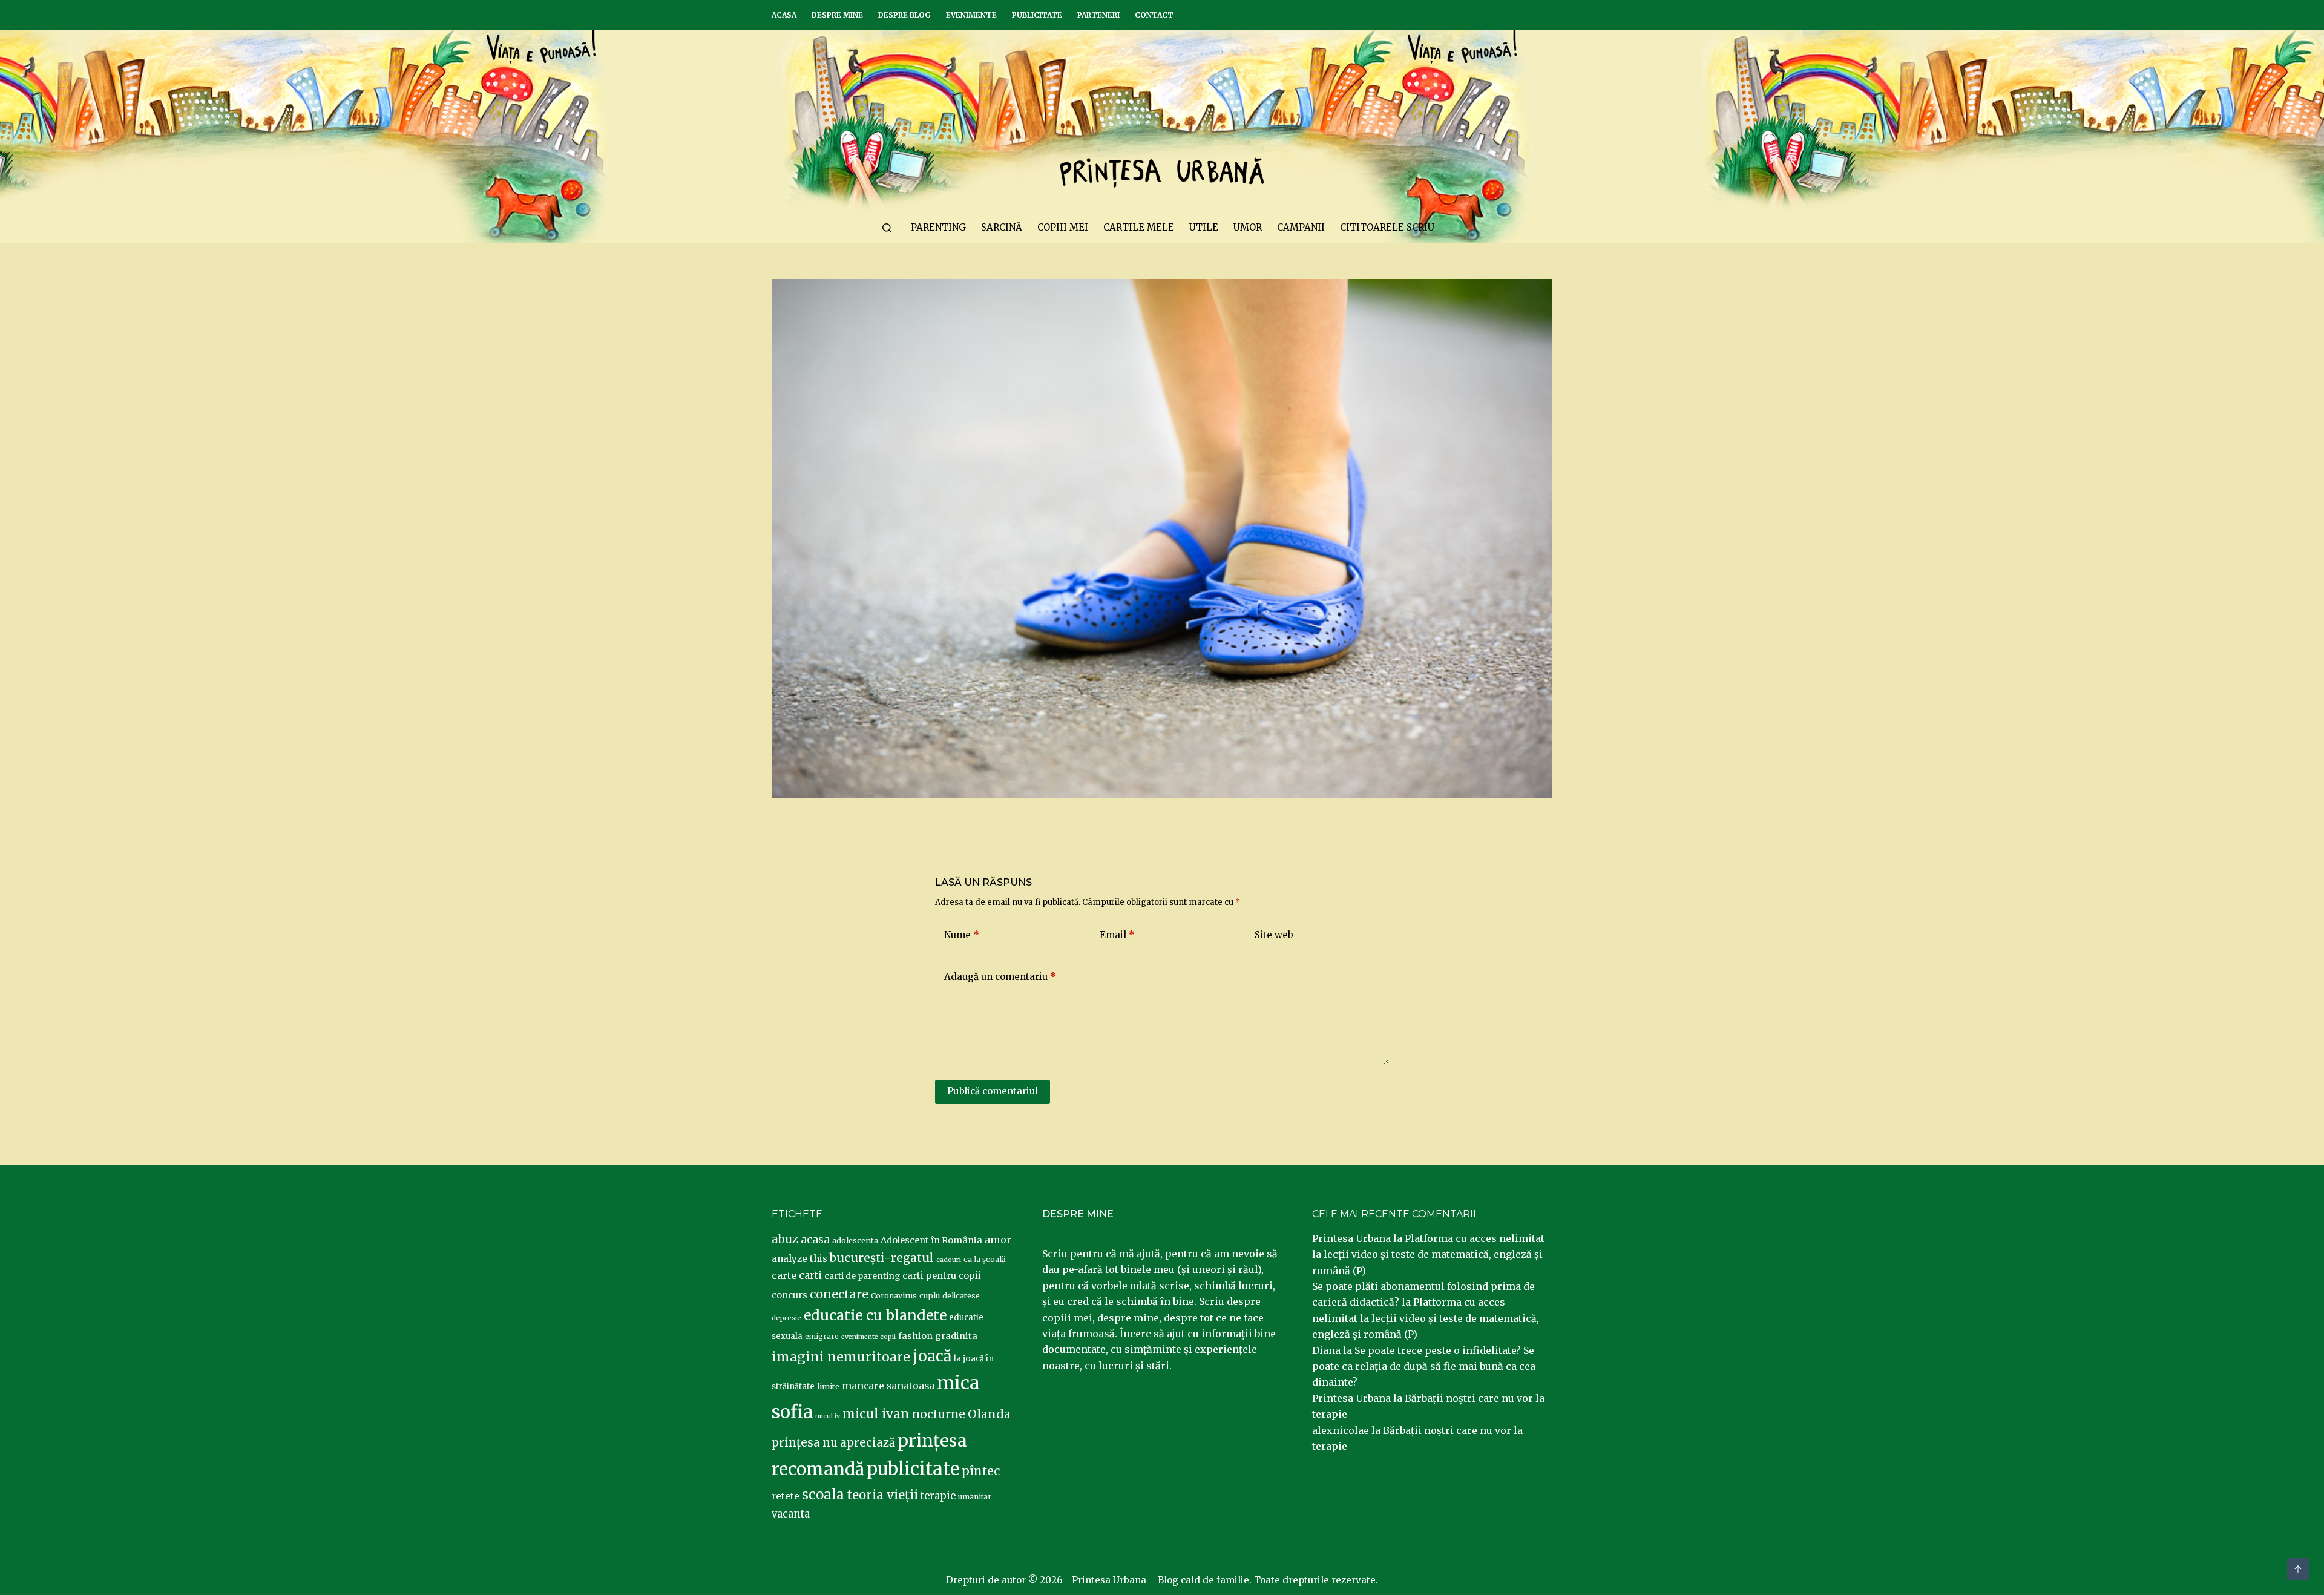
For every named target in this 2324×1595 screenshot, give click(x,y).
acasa (815, 1240)
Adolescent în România (931, 1240)
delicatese (961, 1296)
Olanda (989, 1414)
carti (810, 1276)
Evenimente (971, 15)
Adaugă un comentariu (1000, 977)
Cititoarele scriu (1387, 227)
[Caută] (887, 228)
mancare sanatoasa (888, 1386)
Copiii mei (1063, 227)
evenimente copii (868, 1337)
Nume (962, 935)
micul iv (828, 1416)
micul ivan (876, 1414)
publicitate (913, 1469)
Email (1117, 935)
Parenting (938, 227)
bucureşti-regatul (882, 1258)
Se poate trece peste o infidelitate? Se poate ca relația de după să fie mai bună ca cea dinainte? (1424, 1366)
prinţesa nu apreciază (833, 1443)
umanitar (975, 1497)
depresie (786, 1318)
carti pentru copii (942, 1276)
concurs (789, 1295)
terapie (938, 1496)
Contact (1154, 15)
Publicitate (1037, 15)
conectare (839, 1294)
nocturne (939, 1414)
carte (784, 1275)
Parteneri (1098, 15)
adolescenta (855, 1240)
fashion (915, 1336)
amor (998, 1240)
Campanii (1301, 227)
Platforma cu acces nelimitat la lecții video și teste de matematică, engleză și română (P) (1428, 1255)
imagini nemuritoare (841, 1357)
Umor (1248, 227)
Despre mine (837, 15)
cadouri (949, 1260)
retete (786, 1496)
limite (828, 1386)
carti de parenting (862, 1276)
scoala (823, 1495)
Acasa (784, 15)
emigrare (822, 1337)
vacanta (791, 1514)
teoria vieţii (882, 1495)
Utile (1204, 227)
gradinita (956, 1336)
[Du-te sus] (2298, 1569)
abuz (785, 1239)
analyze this (799, 1259)
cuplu (930, 1295)
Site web (1274, 935)
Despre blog (904, 15)
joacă (932, 1356)
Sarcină (1002, 227)
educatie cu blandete (875, 1315)
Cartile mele (1139, 227)
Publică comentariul (993, 1091)
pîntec (981, 1471)
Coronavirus (894, 1296)
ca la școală (985, 1259)
